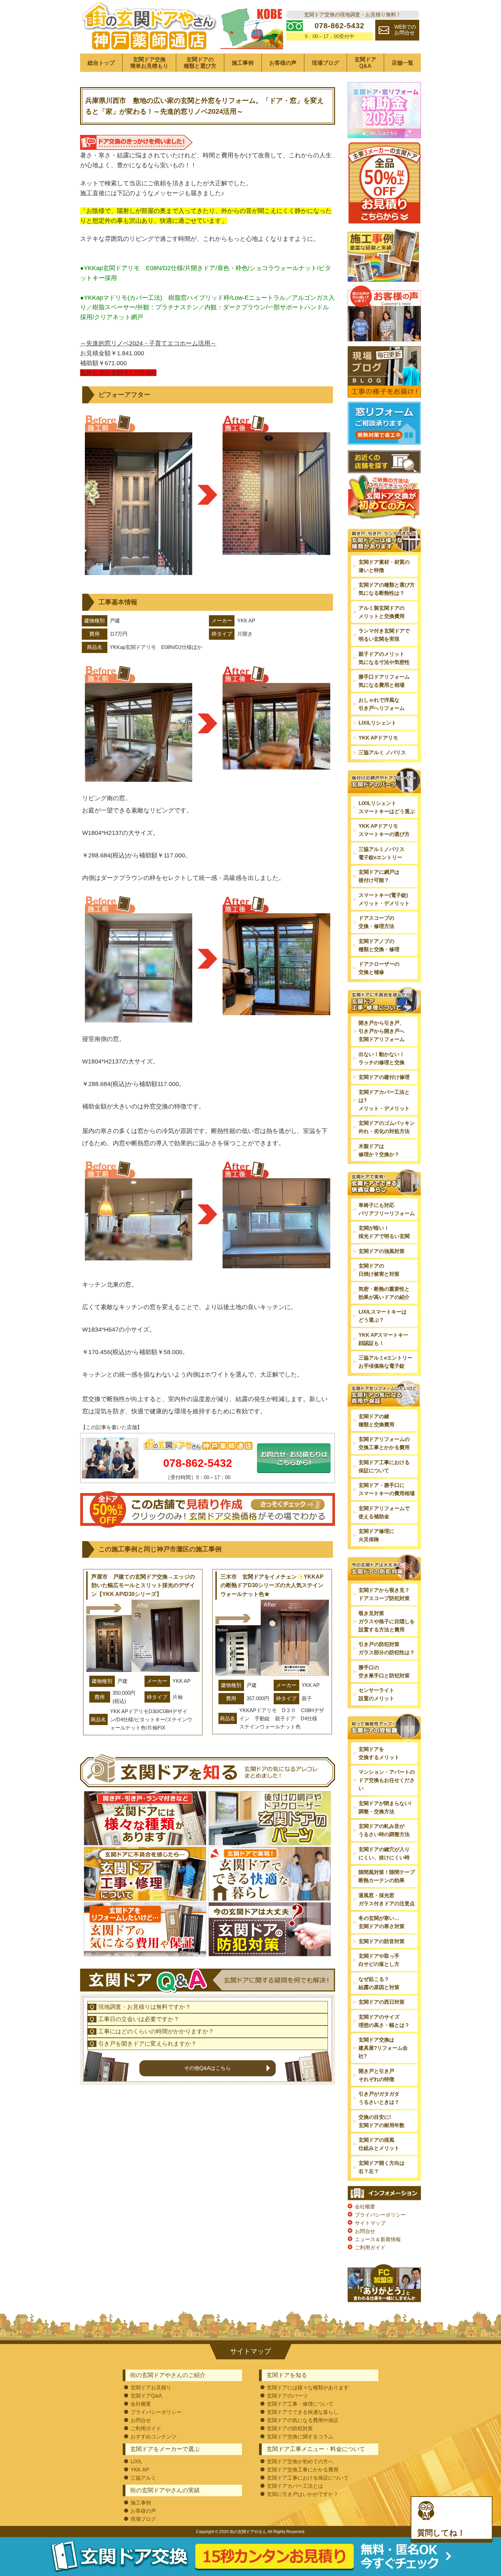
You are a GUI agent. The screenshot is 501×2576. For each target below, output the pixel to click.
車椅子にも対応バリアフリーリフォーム (387, 1209)
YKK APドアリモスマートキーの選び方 (384, 830)
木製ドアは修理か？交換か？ (379, 1150)
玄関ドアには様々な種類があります (308, 2387)
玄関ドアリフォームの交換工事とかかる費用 (384, 1443)
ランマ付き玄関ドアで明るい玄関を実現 (384, 635)
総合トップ (101, 63)
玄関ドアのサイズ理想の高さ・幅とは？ (384, 2021)
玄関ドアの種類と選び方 (200, 63)
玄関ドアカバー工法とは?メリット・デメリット (384, 1100)
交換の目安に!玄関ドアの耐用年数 (382, 2121)
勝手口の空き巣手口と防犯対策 (384, 1671)
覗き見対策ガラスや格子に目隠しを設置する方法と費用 (387, 1621)
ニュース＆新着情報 (378, 2239)
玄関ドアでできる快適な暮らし (303, 2412)
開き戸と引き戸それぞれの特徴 (376, 2075)
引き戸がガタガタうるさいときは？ (379, 2098)
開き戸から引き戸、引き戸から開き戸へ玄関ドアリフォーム (382, 1031)
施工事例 (243, 63)
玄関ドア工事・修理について (300, 2404)
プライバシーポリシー (380, 2215)
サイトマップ (370, 2223)
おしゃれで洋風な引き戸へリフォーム (382, 704)
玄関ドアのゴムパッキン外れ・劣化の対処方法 (387, 1127)
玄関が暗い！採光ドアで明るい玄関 (384, 1232)
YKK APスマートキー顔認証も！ (383, 1339)
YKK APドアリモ (378, 738)
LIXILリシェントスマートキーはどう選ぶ (387, 807)
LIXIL (136, 2461)
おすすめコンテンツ (154, 2437)
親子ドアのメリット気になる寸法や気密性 (384, 658)
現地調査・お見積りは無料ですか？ (145, 2007)
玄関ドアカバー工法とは (295, 2486)
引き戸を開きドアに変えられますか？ (147, 2044)
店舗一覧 (403, 63)
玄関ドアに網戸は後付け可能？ (379, 876)
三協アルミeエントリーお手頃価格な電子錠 (385, 1362)
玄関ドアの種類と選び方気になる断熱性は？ (387, 589)
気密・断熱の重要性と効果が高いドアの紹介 (384, 1293)
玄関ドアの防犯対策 (290, 2428)
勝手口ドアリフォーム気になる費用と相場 (384, 681)
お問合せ (365, 2231)
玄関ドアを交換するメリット (379, 1753)
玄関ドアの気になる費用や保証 (303, 2420)
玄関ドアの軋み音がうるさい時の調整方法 (384, 1830)
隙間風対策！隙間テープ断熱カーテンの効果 (387, 1876)
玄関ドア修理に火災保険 (376, 1535)
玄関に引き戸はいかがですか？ (303, 2494)
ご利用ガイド (370, 2247)
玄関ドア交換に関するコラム (300, 2437)
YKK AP (140, 2470)
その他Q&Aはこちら (207, 2068)
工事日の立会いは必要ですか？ (139, 2019)
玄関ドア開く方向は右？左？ (382, 2167)
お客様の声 (283, 63)
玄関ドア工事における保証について (384, 1466)
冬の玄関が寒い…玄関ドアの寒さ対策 (382, 1922)
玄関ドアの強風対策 (382, 1251)
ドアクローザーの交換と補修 (379, 968)
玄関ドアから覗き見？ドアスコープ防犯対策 (384, 1594)
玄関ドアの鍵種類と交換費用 (376, 1420)
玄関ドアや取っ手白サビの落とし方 (379, 1960)
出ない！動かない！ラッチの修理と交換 (382, 1058)
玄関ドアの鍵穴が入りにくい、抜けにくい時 (384, 1853)
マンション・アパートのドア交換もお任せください (387, 1780)
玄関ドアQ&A (365, 63)
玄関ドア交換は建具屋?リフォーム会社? (383, 2048)
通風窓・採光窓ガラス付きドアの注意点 (387, 1899)
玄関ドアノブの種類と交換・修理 (379, 945)
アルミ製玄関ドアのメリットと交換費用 (382, 612)
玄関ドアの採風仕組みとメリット (379, 2144)
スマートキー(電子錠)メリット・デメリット (384, 899)
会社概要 (365, 2207)
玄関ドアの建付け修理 (384, 1077)
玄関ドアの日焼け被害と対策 (379, 1270)
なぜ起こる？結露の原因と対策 (379, 1983)
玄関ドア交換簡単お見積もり (149, 63)
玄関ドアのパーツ (287, 2396)
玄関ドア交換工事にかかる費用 (303, 2470)
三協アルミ (143, 2478)
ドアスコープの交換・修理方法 (376, 922)
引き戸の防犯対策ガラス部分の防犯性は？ (387, 1648)
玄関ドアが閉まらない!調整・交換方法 (385, 1807)
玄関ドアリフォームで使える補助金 (384, 1512)
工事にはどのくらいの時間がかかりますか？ (156, 2031)
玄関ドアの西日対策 (382, 2002)
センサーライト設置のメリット (376, 1694)
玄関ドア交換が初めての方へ (300, 2461)
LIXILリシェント (377, 723)
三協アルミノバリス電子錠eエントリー (382, 853)
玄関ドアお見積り (151, 2387)
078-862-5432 (198, 1463)
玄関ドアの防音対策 (382, 1941)
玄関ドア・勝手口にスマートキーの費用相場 (387, 1489)
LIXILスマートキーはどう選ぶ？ (383, 1316)
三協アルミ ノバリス (382, 752)
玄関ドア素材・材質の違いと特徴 (384, 566)
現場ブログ (325, 63)
